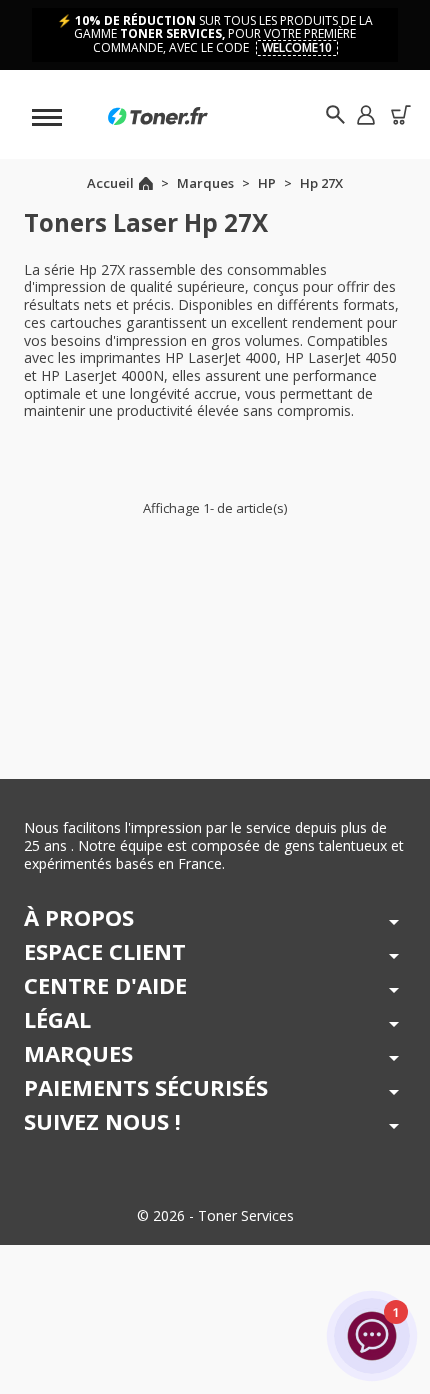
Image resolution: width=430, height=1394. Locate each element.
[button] (365, 114)
